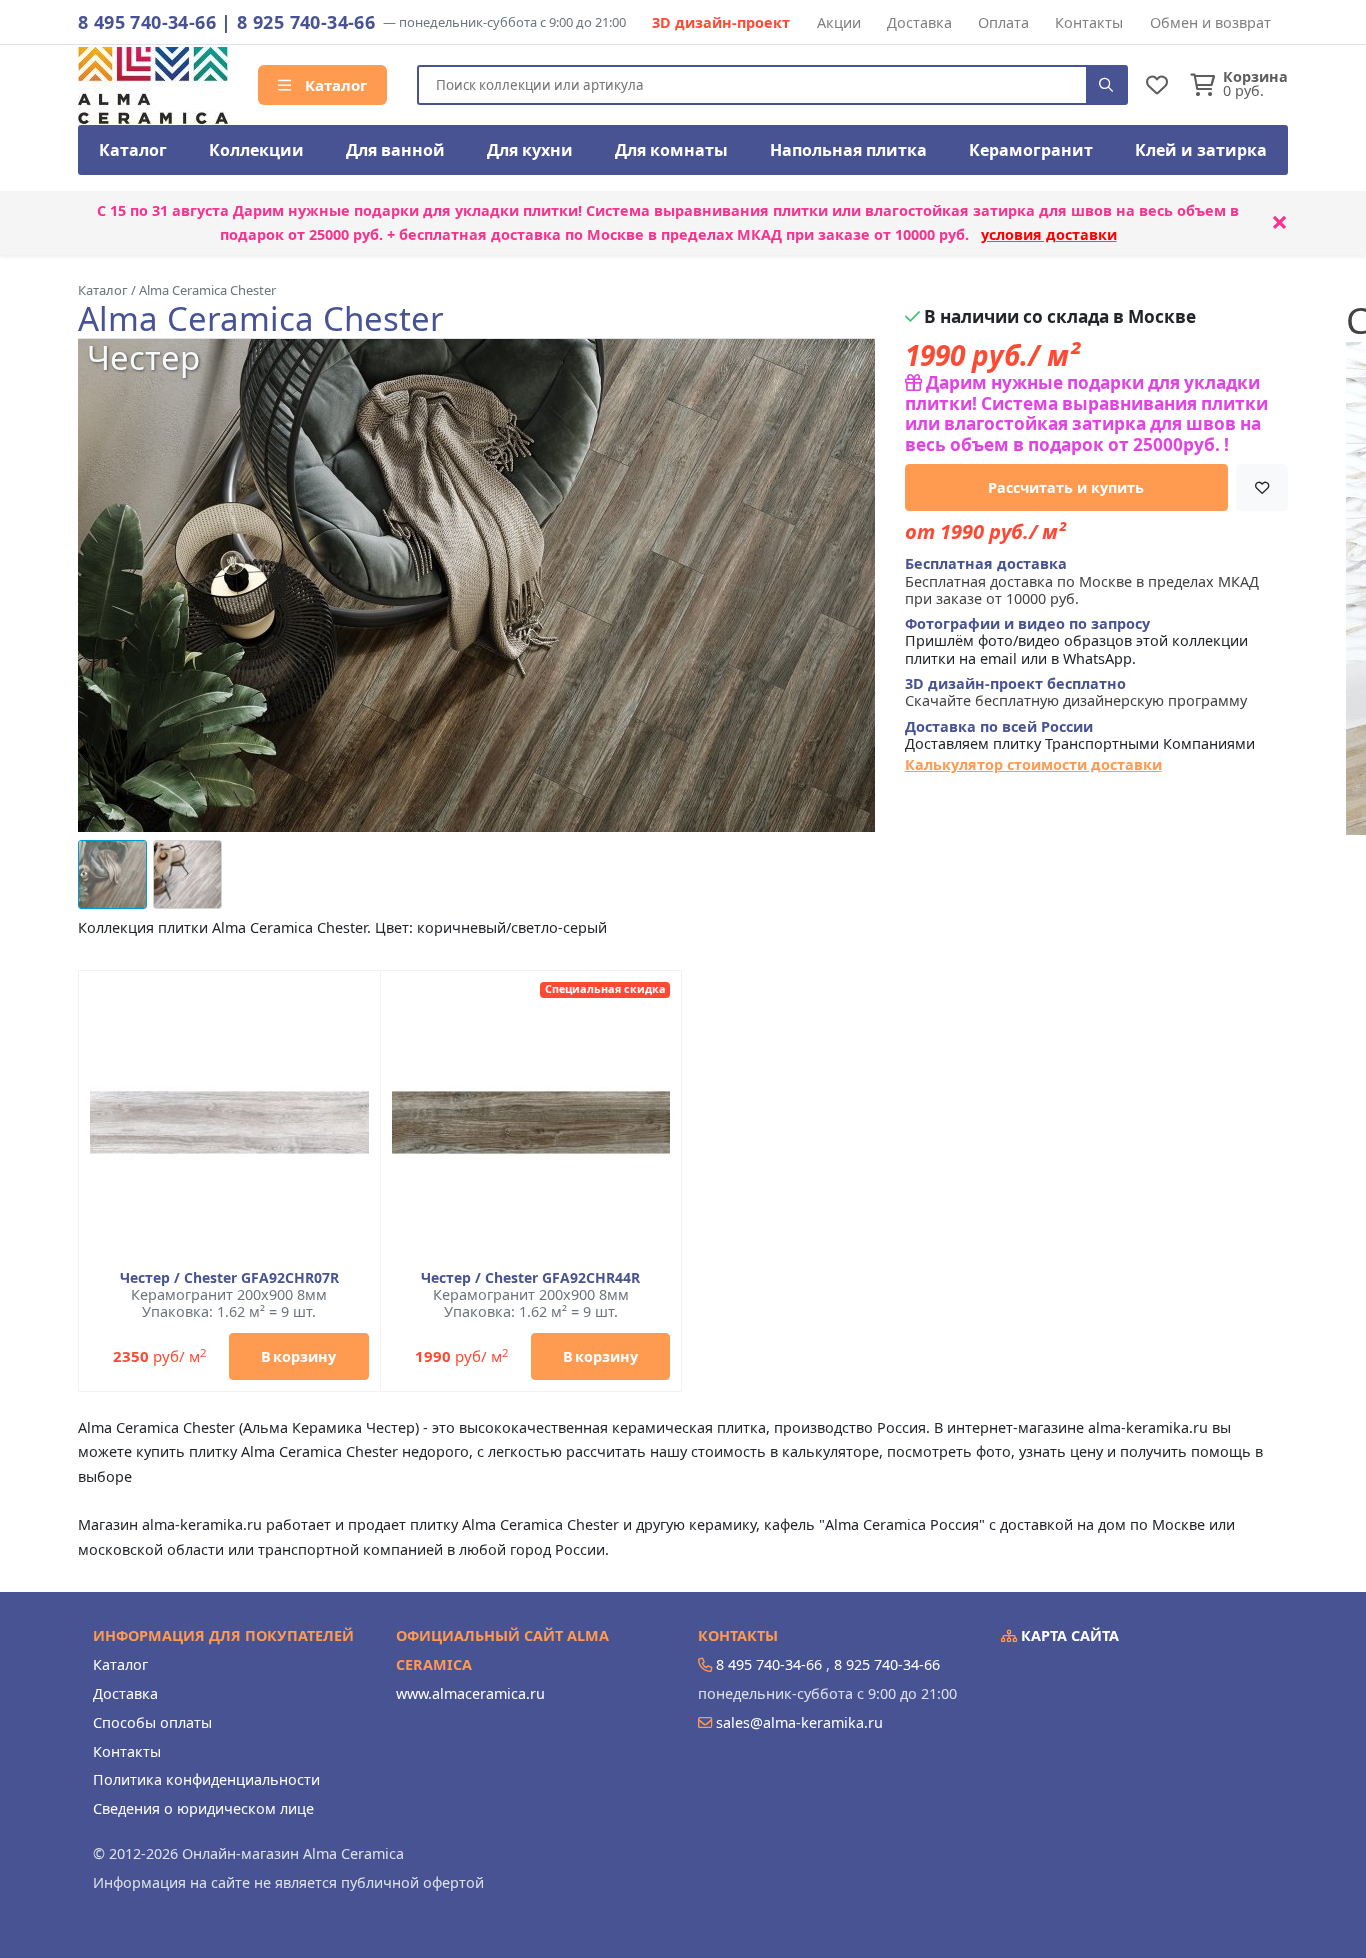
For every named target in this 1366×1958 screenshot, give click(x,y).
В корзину (298, 1356)
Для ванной (395, 150)
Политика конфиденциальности (206, 1779)
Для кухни (530, 150)
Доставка (919, 22)
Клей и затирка (1201, 150)
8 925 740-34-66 (306, 22)
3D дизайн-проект (721, 22)
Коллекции (256, 150)
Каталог (334, 85)
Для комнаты (671, 150)
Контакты (1089, 22)
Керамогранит (1031, 150)
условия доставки (1049, 234)
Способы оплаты (152, 1722)
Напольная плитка (848, 150)
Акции (839, 22)
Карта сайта (1068, 1635)
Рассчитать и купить (1066, 487)
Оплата (1003, 22)
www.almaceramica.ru (470, 1693)
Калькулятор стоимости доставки (1033, 764)
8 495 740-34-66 (147, 22)
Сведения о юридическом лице (203, 1808)
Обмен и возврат (1210, 22)
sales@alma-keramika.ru (799, 1722)
